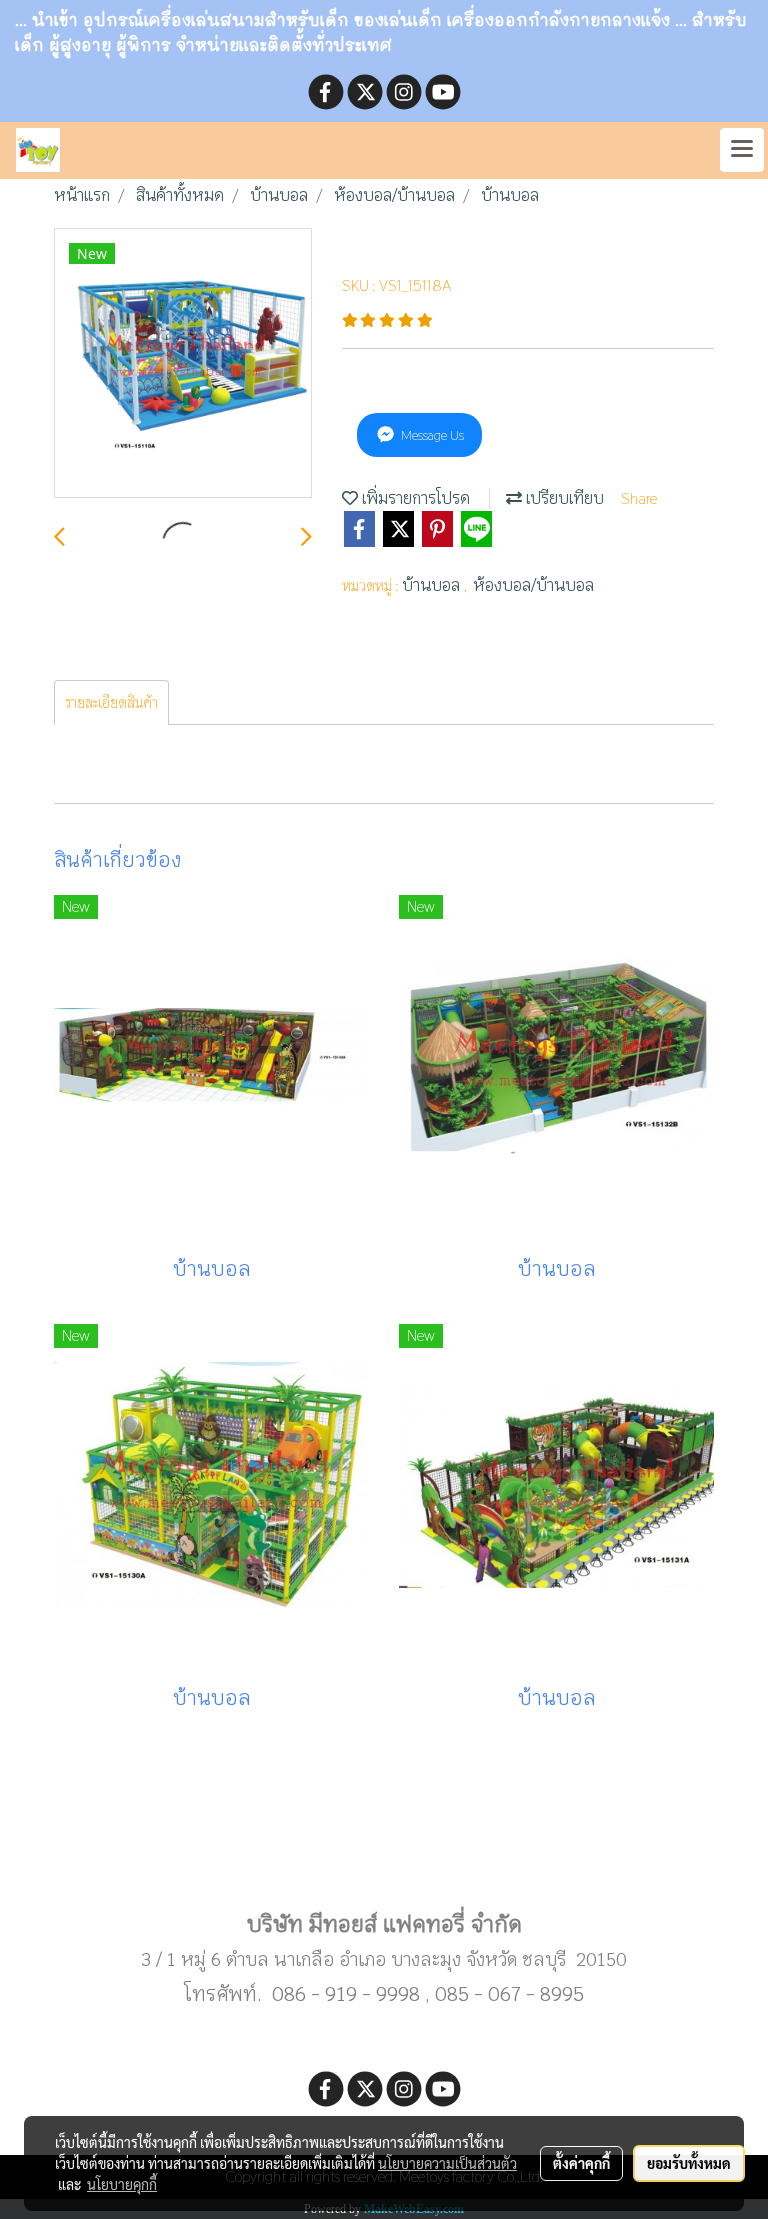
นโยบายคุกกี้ (122, 2184)
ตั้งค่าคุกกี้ (581, 2163)
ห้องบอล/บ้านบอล (533, 585)
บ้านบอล (433, 585)
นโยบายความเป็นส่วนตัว (447, 2163)
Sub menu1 (384, 1860)
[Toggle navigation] (742, 150)
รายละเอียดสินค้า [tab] (111, 702)
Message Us (431, 435)
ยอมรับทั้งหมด (689, 2163)
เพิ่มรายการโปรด (414, 498)
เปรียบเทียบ (563, 498)
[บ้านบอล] (183, 364)
